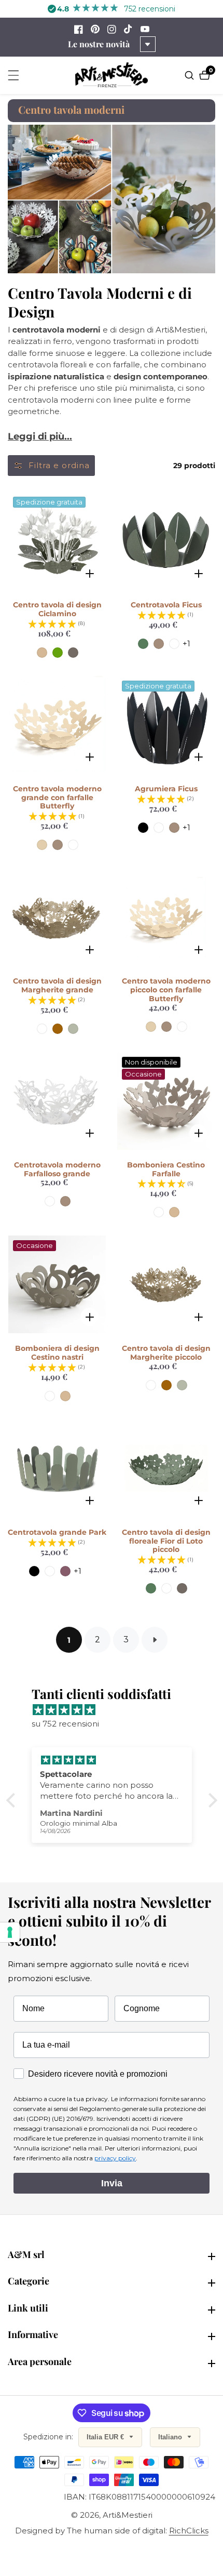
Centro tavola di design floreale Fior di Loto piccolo (166, 1541)
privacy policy (115, 2158)
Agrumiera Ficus (166, 789)
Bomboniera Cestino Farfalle (166, 1170)
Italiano (171, 2437)
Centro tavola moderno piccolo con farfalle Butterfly (166, 990)
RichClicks (189, 2531)
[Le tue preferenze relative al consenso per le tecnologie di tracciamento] (10, 1932)
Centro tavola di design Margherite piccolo (166, 1353)
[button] (13, 1800)
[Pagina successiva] (155, 1640)
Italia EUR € (106, 2437)
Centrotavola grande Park (57, 1532)
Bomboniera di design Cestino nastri (57, 1353)
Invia (112, 2183)
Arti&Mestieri (128, 2515)
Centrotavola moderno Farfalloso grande (57, 1170)
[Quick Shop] (89, 573)
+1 (186, 643)
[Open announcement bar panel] (148, 44)
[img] (117, 1710)
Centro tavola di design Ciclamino (57, 609)
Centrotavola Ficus (166, 605)
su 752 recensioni (65, 1724)
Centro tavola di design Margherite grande (57, 986)
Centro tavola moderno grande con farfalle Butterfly (57, 798)
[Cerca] (191, 75)
